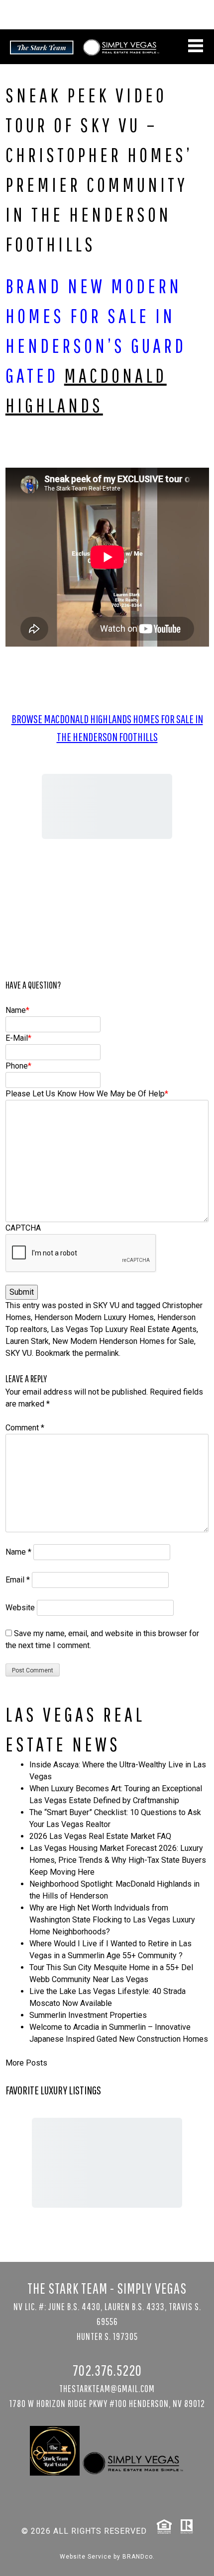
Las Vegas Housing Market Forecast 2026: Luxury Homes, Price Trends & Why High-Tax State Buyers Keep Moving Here (118, 1860)
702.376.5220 (182, 7)
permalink (102, 1353)
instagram (172, 18)
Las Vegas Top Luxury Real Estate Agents (124, 1329)
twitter (147, 18)
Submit (22, 1292)
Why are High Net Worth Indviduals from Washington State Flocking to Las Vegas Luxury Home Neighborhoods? (112, 1920)
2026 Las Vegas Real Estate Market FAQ (100, 1836)
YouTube (197, 18)
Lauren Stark (27, 1341)
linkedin (160, 18)
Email (18, 1580)
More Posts (26, 2063)
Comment (25, 1428)
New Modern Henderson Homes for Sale (123, 1341)
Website (20, 1608)
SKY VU (106, 1305)
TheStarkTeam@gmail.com (107, 2388)
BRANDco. (139, 2557)
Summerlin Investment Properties (88, 2015)
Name (18, 1552)
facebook (184, 18)
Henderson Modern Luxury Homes (94, 1317)
